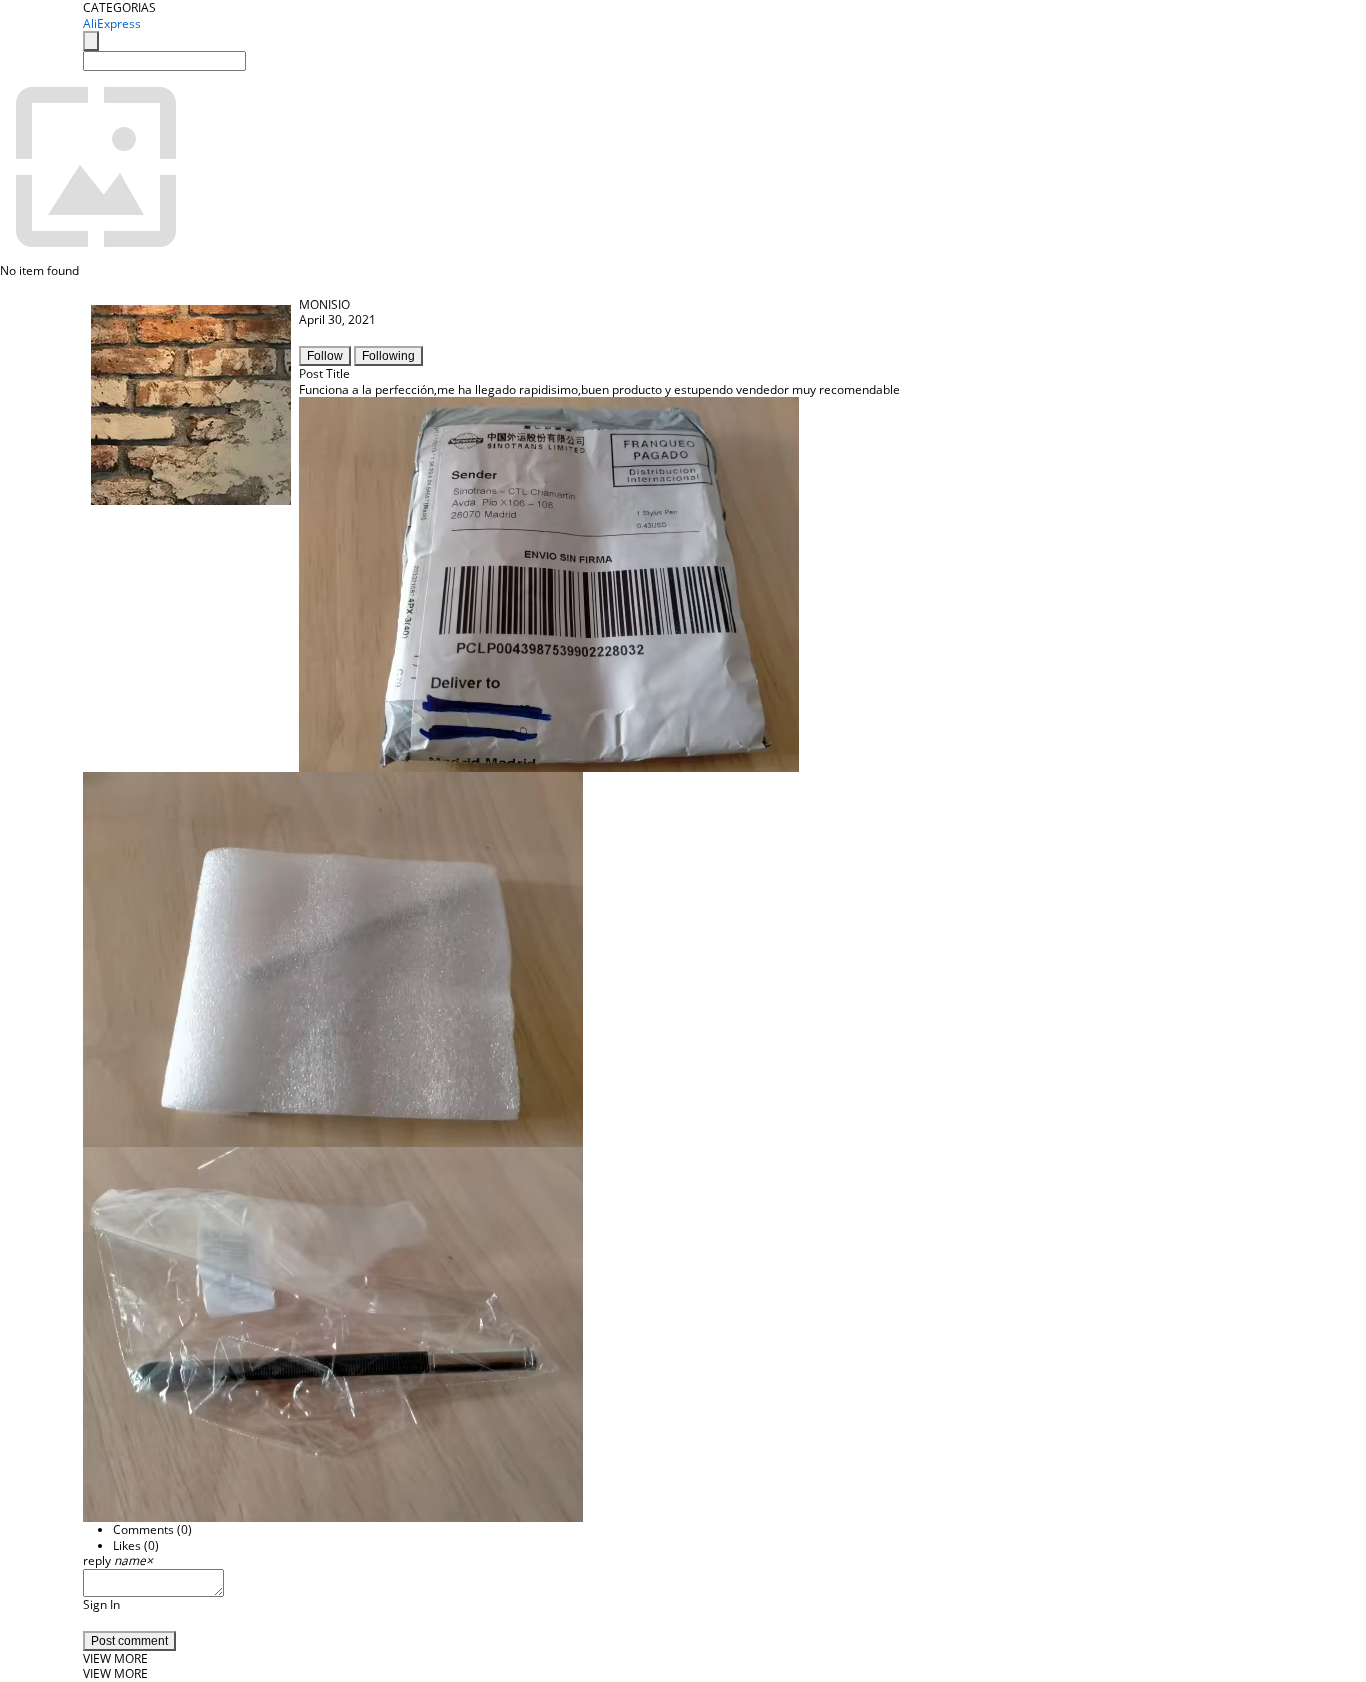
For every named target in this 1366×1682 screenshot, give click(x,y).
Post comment (129, 1641)
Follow (325, 356)
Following (388, 356)
